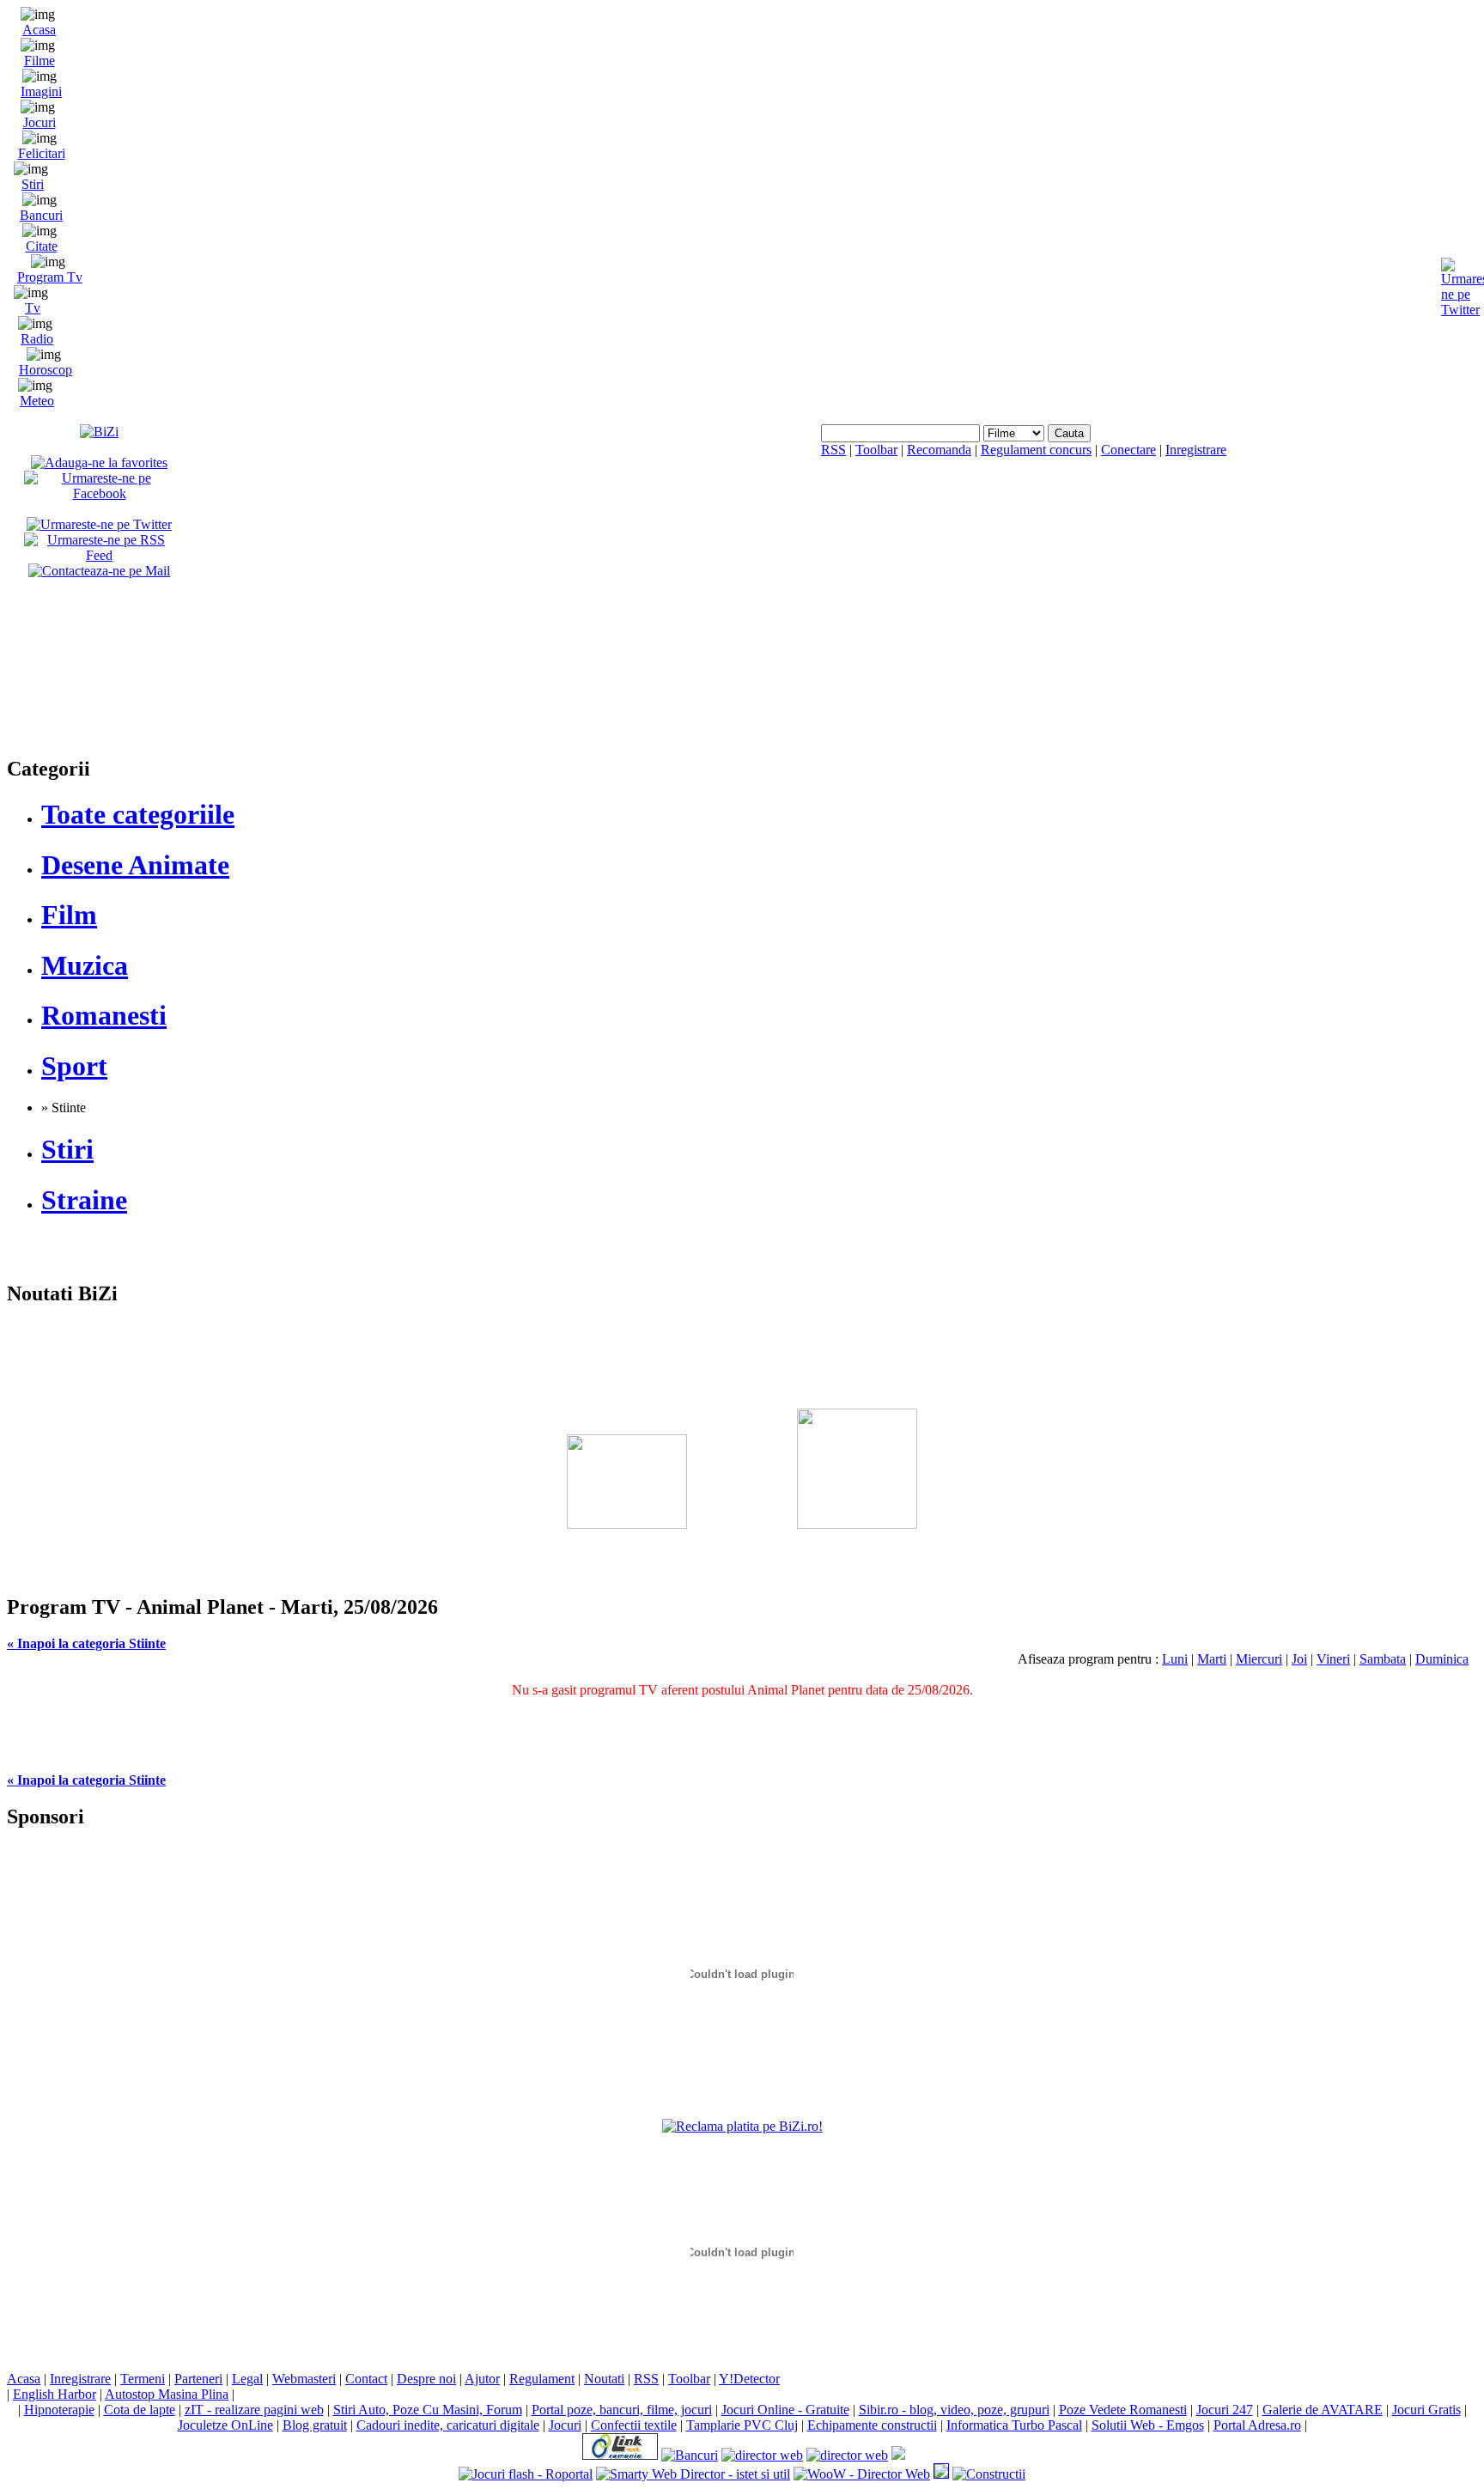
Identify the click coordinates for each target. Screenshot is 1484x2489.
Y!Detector (749, 2379)
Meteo (37, 401)
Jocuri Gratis (1426, 2410)
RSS (833, 450)
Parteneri (198, 2379)
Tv (33, 308)
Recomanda (939, 450)
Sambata (1383, 1659)
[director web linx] (941, 2474)
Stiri (33, 184)
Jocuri (40, 122)
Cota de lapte (140, 2410)
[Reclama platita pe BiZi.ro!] (742, 2126)
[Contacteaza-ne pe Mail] (99, 571)
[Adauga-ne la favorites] (99, 463)
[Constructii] (989, 2474)
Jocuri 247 (1225, 2410)
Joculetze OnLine (225, 2425)
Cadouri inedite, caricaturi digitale (448, 2425)
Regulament (542, 2379)
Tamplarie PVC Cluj (742, 2425)
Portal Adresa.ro (1257, 2425)
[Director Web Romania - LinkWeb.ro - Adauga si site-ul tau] (620, 2455)
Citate (42, 246)
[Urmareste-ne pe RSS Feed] (99, 555)
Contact (366, 2379)
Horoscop (46, 370)
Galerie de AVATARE (1323, 2410)
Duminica (1442, 1659)
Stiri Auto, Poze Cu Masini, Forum (428, 2410)
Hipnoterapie (59, 2410)
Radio (37, 339)
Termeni (143, 2379)
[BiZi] (99, 432)
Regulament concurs (1036, 450)
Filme (40, 61)
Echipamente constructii (872, 2425)
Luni (1175, 1659)
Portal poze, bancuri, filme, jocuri (622, 2410)
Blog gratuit (315, 2425)
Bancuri (41, 215)
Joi (1299, 1659)
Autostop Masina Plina (167, 2394)
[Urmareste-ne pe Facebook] (99, 493)
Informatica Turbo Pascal (1014, 2425)
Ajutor (482, 2379)
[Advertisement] (742, 1426)
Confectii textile (634, 2425)
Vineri (1333, 1659)
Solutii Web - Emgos (1148, 2425)
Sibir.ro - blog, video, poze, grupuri (954, 2410)
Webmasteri (304, 2379)
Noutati (604, 2379)
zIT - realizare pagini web (254, 2410)
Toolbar (876, 450)
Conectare (1128, 450)
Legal (247, 2379)
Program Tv (50, 277)
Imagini (41, 91)
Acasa (39, 30)
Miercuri (1259, 1659)
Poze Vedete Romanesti (1123, 2410)
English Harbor (55, 2394)
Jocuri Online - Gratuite (785, 2410)
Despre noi (426, 2379)
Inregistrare (1196, 450)
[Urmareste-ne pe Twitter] (99, 524)
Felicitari (42, 153)
